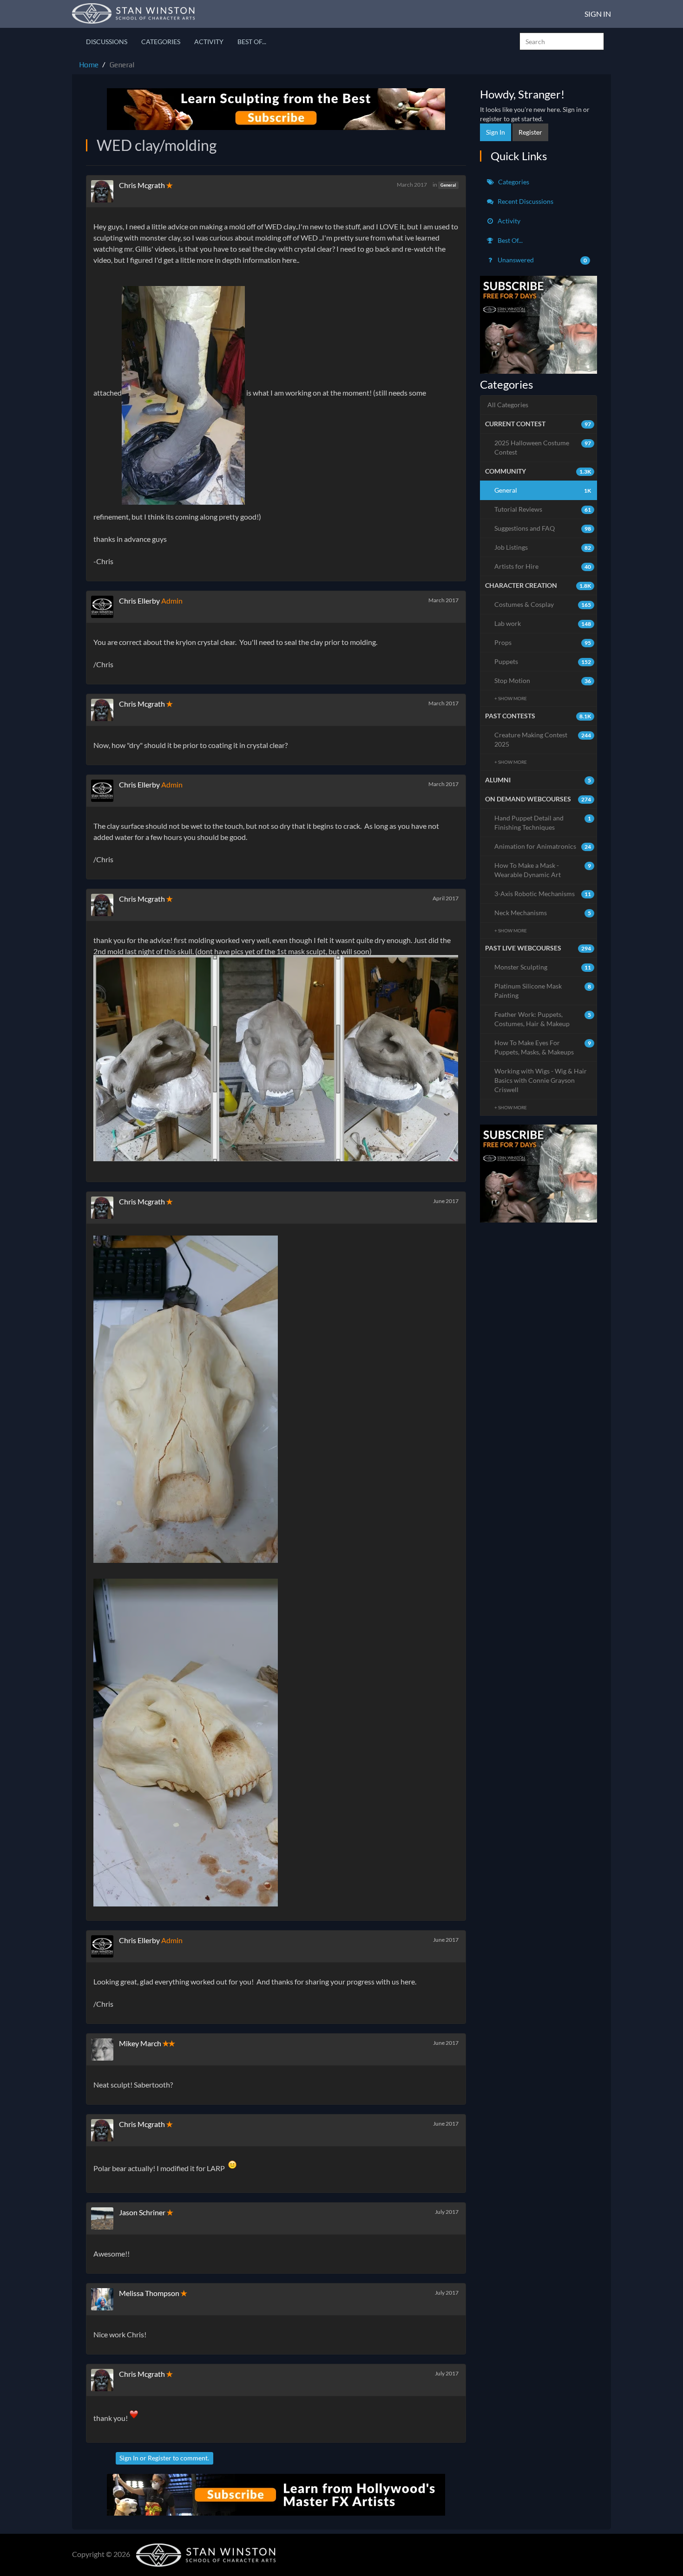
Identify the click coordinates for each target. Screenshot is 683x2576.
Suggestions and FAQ (543, 528)
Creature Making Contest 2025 (543, 739)
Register (160, 2458)
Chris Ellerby (139, 601)
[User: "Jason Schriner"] (105, 2218)
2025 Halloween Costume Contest (543, 447)
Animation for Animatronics (543, 846)
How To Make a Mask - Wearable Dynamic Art (543, 870)
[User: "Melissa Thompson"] (105, 2299)
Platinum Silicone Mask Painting (543, 991)
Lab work (543, 623)
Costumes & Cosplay (543, 604)
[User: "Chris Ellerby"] (105, 607)
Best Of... (252, 42)
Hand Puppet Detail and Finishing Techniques (543, 823)
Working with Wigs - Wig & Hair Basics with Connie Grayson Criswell (541, 1080)
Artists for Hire (543, 566)
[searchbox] (562, 41)
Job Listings (543, 547)
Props (543, 642)
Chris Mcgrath (142, 185)
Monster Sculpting (543, 967)
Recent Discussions (525, 201)
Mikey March (140, 2043)
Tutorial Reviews (543, 509)
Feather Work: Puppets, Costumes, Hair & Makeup (543, 1019)
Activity (209, 42)
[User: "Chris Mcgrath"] (105, 191)
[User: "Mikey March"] (105, 2049)
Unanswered (542, 260)
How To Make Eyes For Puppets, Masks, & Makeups (543, 1047)
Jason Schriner (142, 2212)
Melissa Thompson (149, 2293)
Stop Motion (543, 680)
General (448, 185)
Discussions (107, 42)
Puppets (543, 661)
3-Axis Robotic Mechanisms (543, 894)
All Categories (508, 405)
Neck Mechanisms (543, 913)
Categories (161, 42)
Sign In (598, 14)
